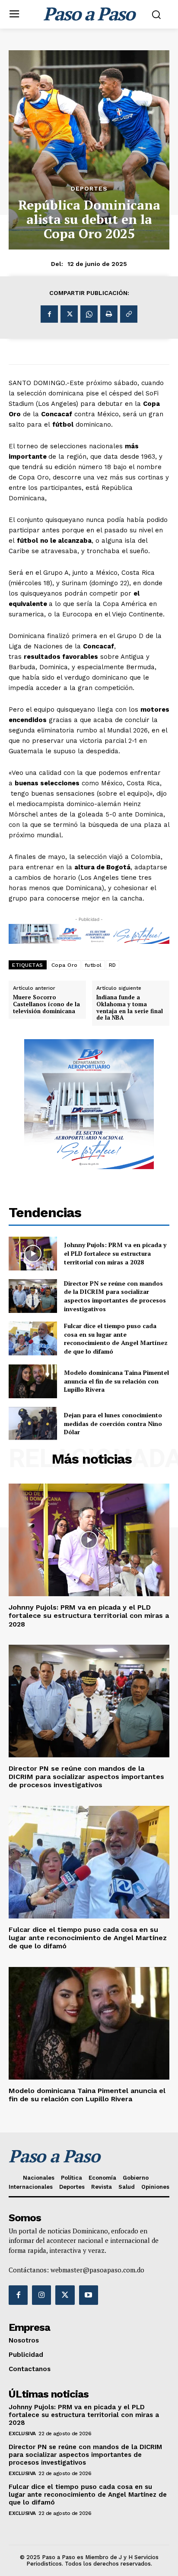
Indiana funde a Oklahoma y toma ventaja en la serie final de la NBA (130, 1008)
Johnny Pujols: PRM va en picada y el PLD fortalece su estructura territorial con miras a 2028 (115, 1253)
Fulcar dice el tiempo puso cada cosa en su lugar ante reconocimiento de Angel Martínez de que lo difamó (116, 1338)
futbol (93, 965)
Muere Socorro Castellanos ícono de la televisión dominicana (46, 1004)
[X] (69, 314)
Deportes (89, 188)
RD (113, 965)
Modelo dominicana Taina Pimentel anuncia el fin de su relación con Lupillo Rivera (116, 1381)
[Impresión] (109, 314)
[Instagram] (41, 2295)
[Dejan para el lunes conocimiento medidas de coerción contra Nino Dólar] (33, 1424)
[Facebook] (49, 314)
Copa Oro (65, 965)
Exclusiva (22, 2433)
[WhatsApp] (89, 314)
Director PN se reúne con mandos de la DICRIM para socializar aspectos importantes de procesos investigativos (115, 1296)
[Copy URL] (129, 314)
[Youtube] (89, 2295)
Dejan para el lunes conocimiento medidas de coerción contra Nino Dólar (113, 1423)
